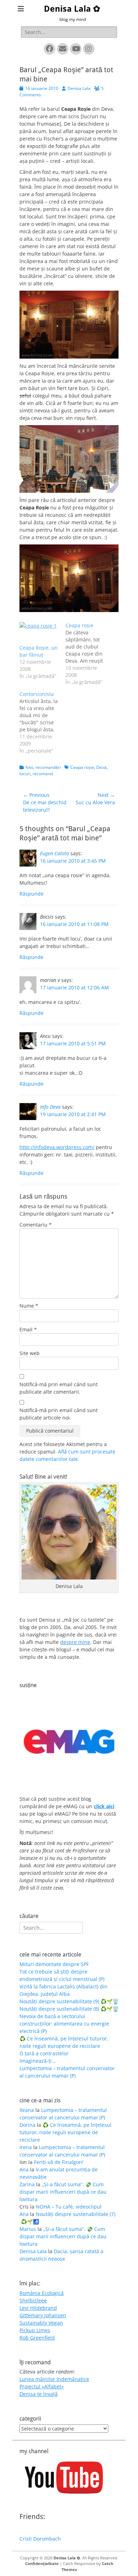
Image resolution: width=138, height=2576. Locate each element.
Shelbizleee (33, 2300)
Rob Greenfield (37, 2338)
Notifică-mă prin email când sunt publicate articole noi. (59, 1414)
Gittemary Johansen (43, 2315)
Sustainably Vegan (41, 2323)
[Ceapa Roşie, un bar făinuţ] (39, 633)
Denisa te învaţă (39, 2394)
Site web (30, 1353)
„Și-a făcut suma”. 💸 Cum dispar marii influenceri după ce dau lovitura (63, 2192)
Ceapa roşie (82, 767)
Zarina (27, 2184)
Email (28, 1329)
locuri (25, 774)
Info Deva (50, 1107)
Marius (28, 2229)
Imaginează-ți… (38, 2061)
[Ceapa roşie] (88, 654)
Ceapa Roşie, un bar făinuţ (39, 651)
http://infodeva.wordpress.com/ (57, 1147)
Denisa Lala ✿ (72, 9)
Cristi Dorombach (40, 2539)
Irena (26, 2147)
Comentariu (36, 1225)
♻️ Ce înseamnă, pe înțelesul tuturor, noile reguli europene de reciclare (65, 2132)
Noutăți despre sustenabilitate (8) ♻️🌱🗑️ (69, 2009)
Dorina (27, 2125)
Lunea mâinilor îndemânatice (54, 2379)
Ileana (27, 2110)
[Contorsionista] (42, 722)
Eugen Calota (54, 853)
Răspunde (31, 894)
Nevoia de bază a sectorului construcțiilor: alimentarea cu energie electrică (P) (64, 2024)
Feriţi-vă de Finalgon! (59, 2162)
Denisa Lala (79, 88)
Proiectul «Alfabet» (42, 2386)
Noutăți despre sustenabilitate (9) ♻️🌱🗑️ (69, 2001)
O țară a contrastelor (44, 2053)
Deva (101, 767)
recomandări (48, 767)
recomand (43, 774)
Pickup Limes (35, 2330)
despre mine (75, 1642)
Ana (24, 2169)
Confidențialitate (42, 2563)
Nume (29, 1306)
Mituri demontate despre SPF (54, 1964)
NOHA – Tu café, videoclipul (69, 2207)
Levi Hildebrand (38, 2308)
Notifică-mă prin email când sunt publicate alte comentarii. (59, 1388)
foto (29, 767)
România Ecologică (42, 2293)
